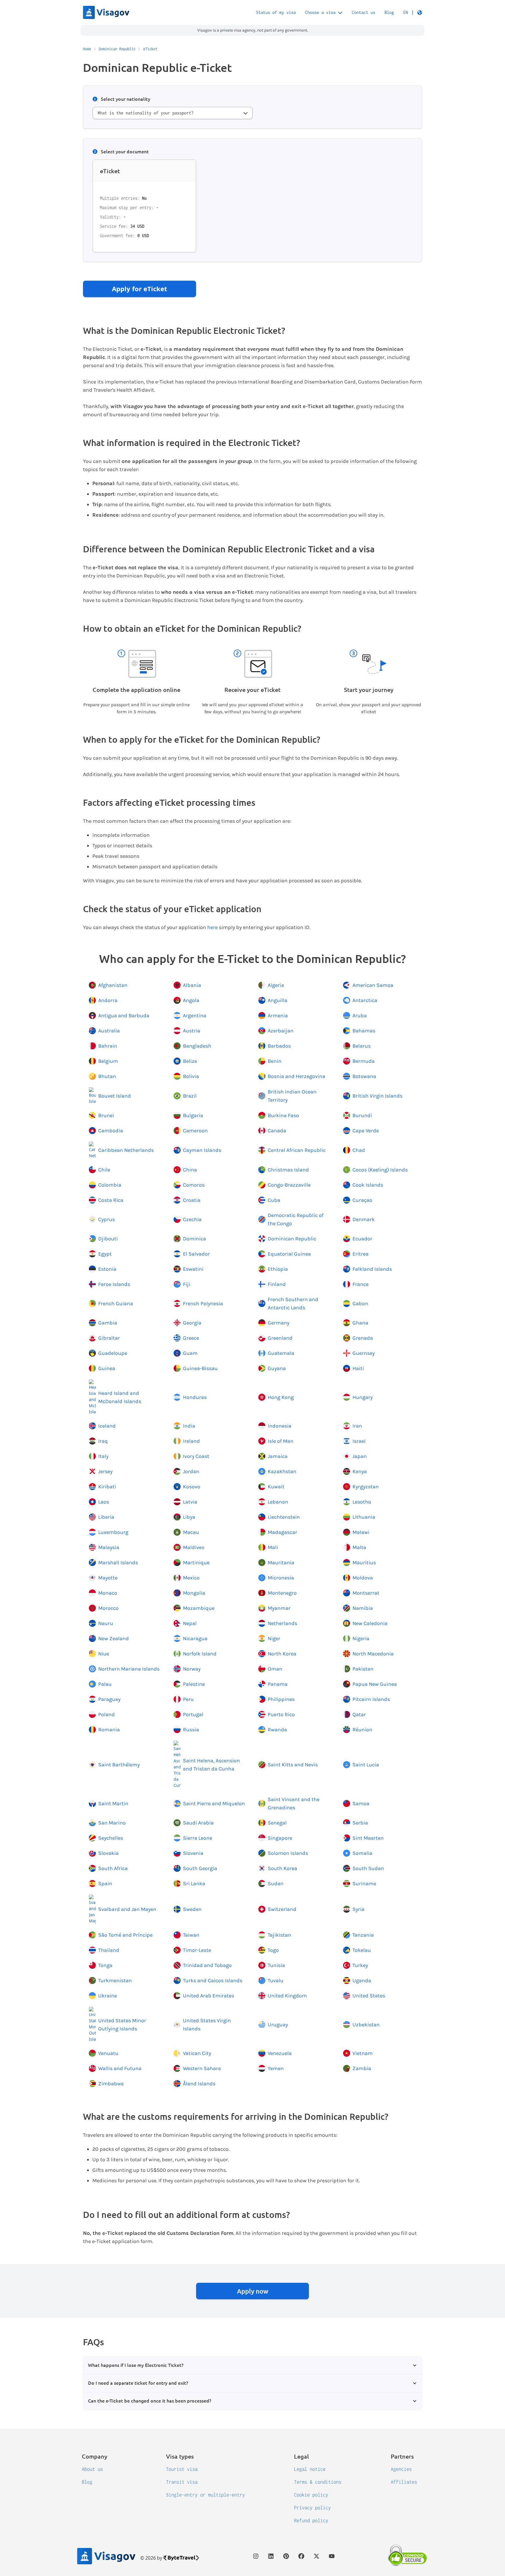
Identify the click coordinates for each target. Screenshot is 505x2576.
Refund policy (311, 2521)
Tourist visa (182, 2469)
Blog (389, 12)
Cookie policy (311, 2495)
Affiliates (404, 2482)
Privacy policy (312, 2508)
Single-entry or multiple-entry (205, 2495)
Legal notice (310, 2469)
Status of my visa (276, 12)
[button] (413, 13)
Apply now (253, 2291)
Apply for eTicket (140, 289)
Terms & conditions (318, 2482)
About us (92, 2469)
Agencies (401, 2469)
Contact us (364, 12)
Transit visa (182, 2482)
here (212, 927)
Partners (402, 2456)
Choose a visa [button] (320, 12)
